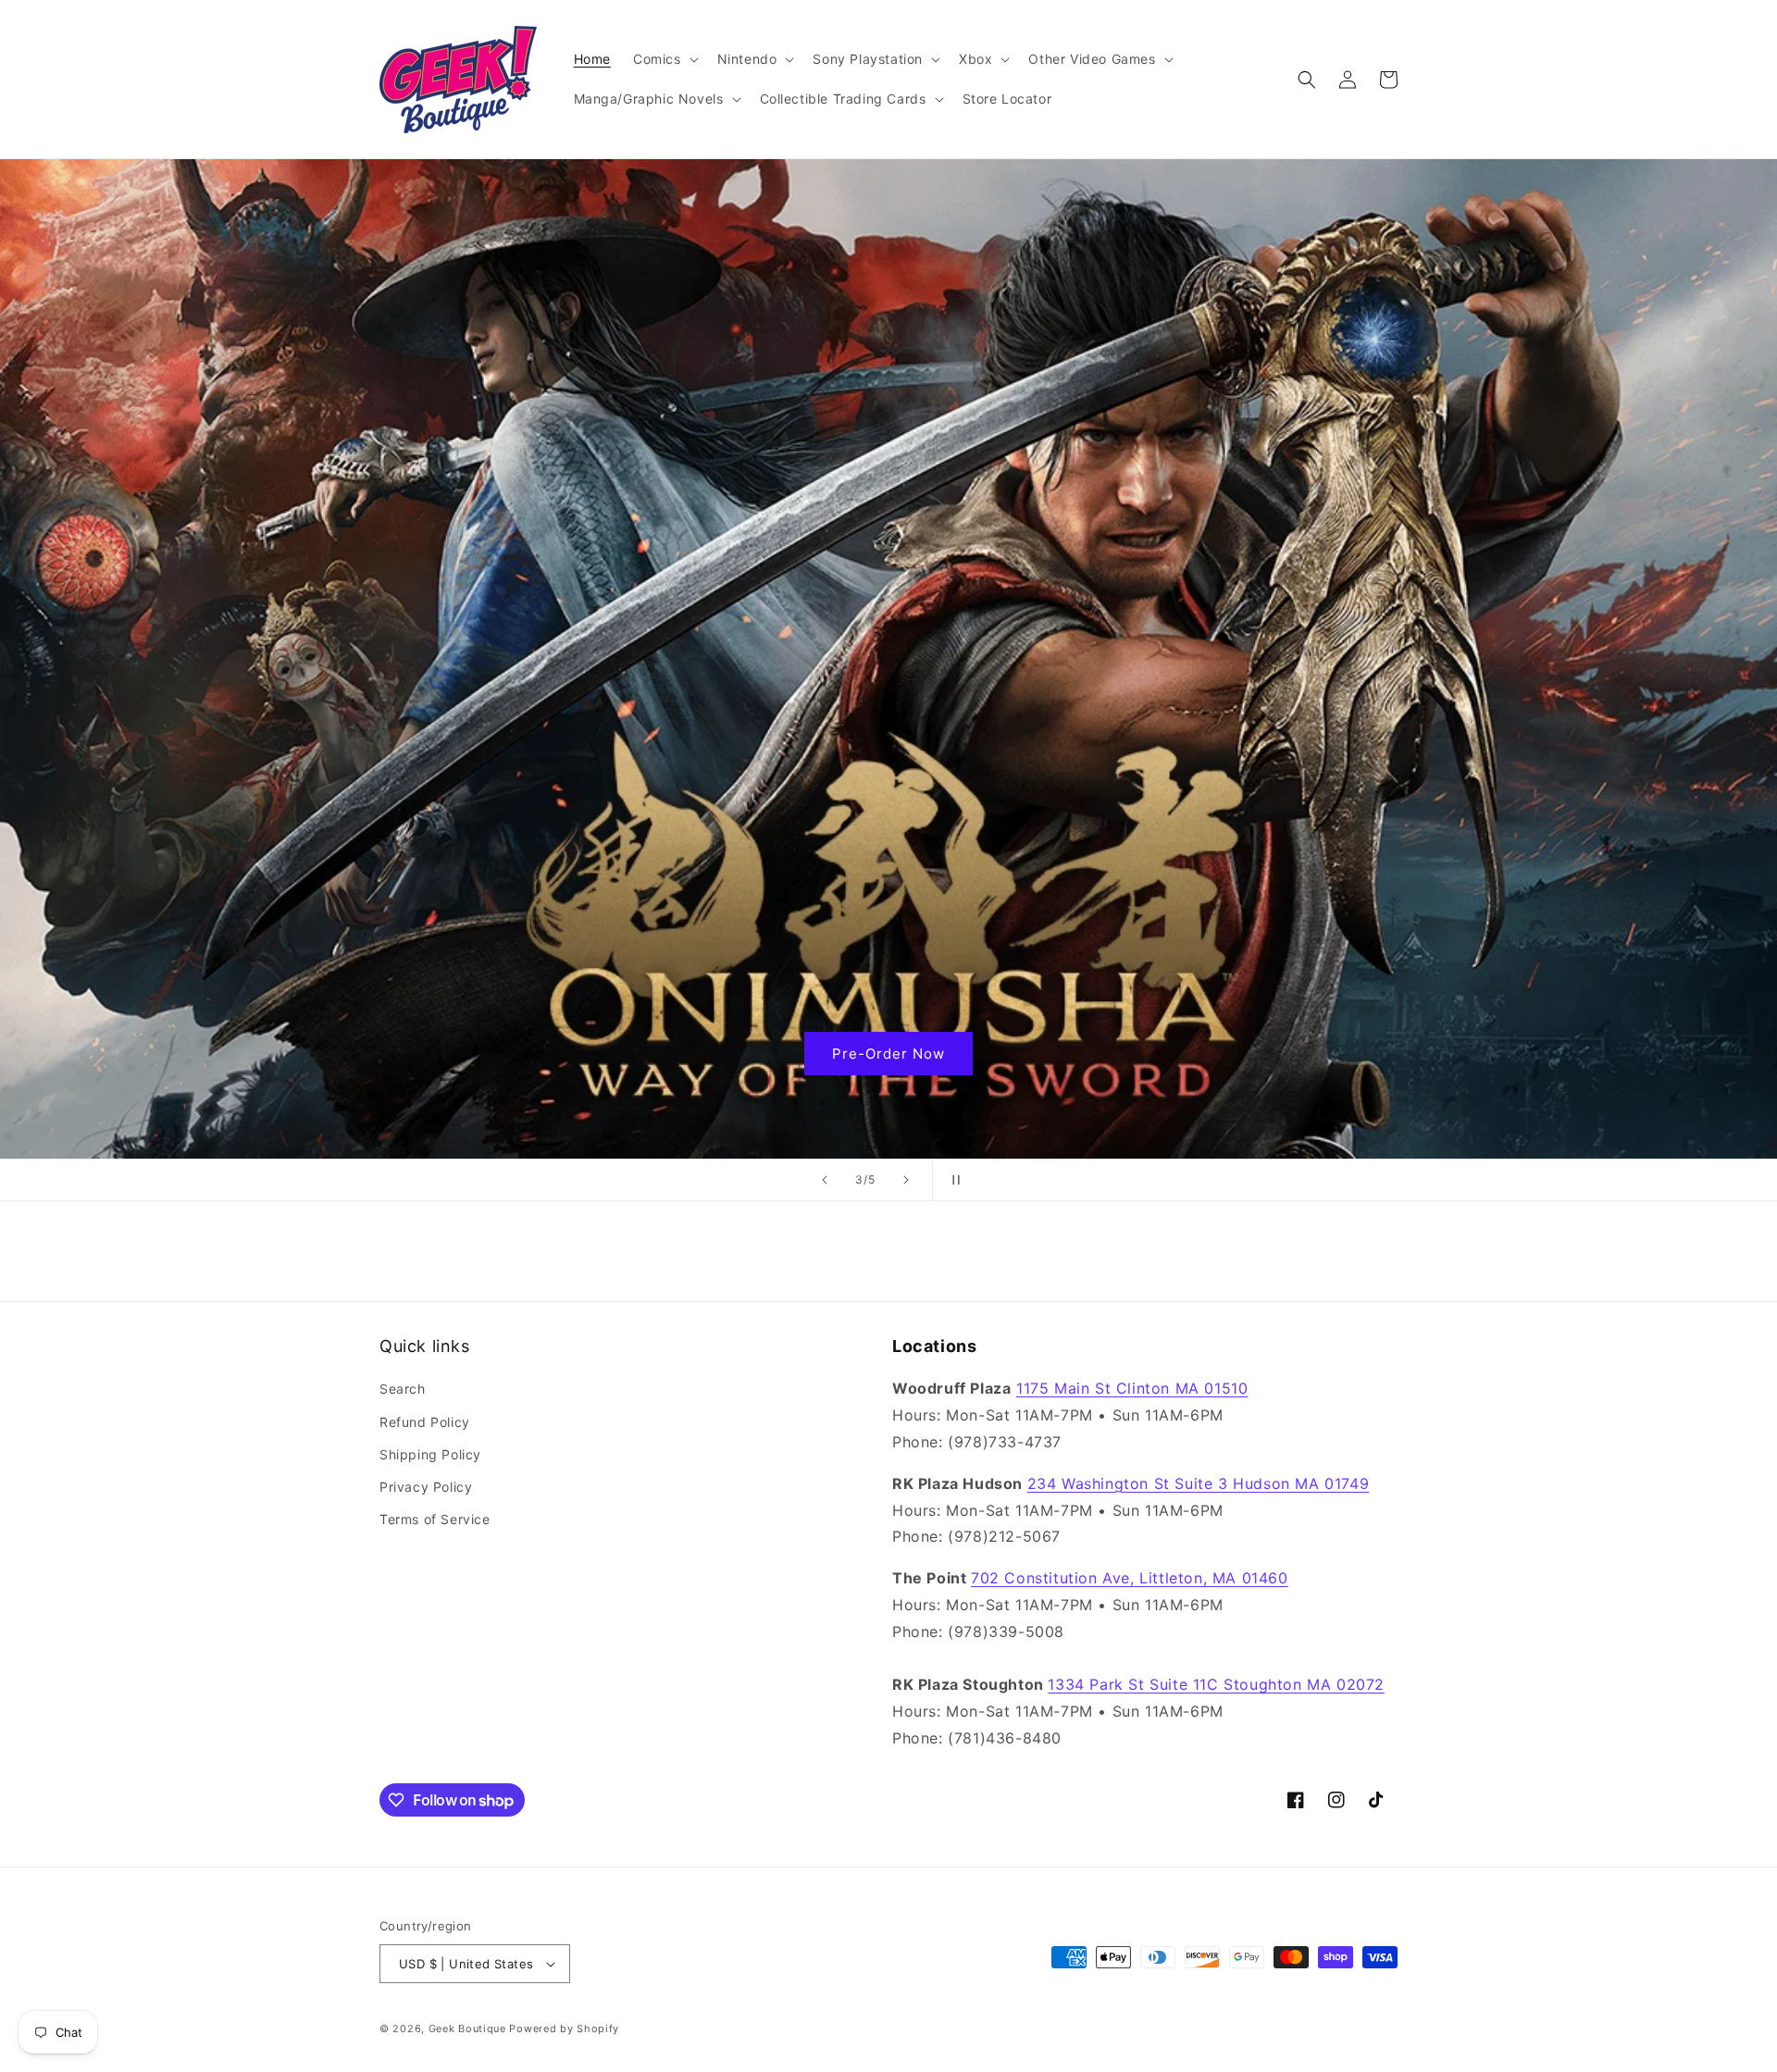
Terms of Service (435, 1519)
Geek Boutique (467, 2029)
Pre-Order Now (888, 1054)
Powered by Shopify (564, 2029)
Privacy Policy (426, 1487)
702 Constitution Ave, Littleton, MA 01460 (1130, 1578)
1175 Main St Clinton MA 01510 (1132, 1388)
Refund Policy (425, 1422)
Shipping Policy (430, 1454)
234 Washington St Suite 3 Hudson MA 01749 (1199, 1483)
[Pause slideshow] (952, 1180)
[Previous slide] (825, 1180)
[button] (664, 59)
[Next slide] (906, 1180)
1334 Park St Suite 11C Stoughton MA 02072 (1216, 1684)
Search (403, 1389)
